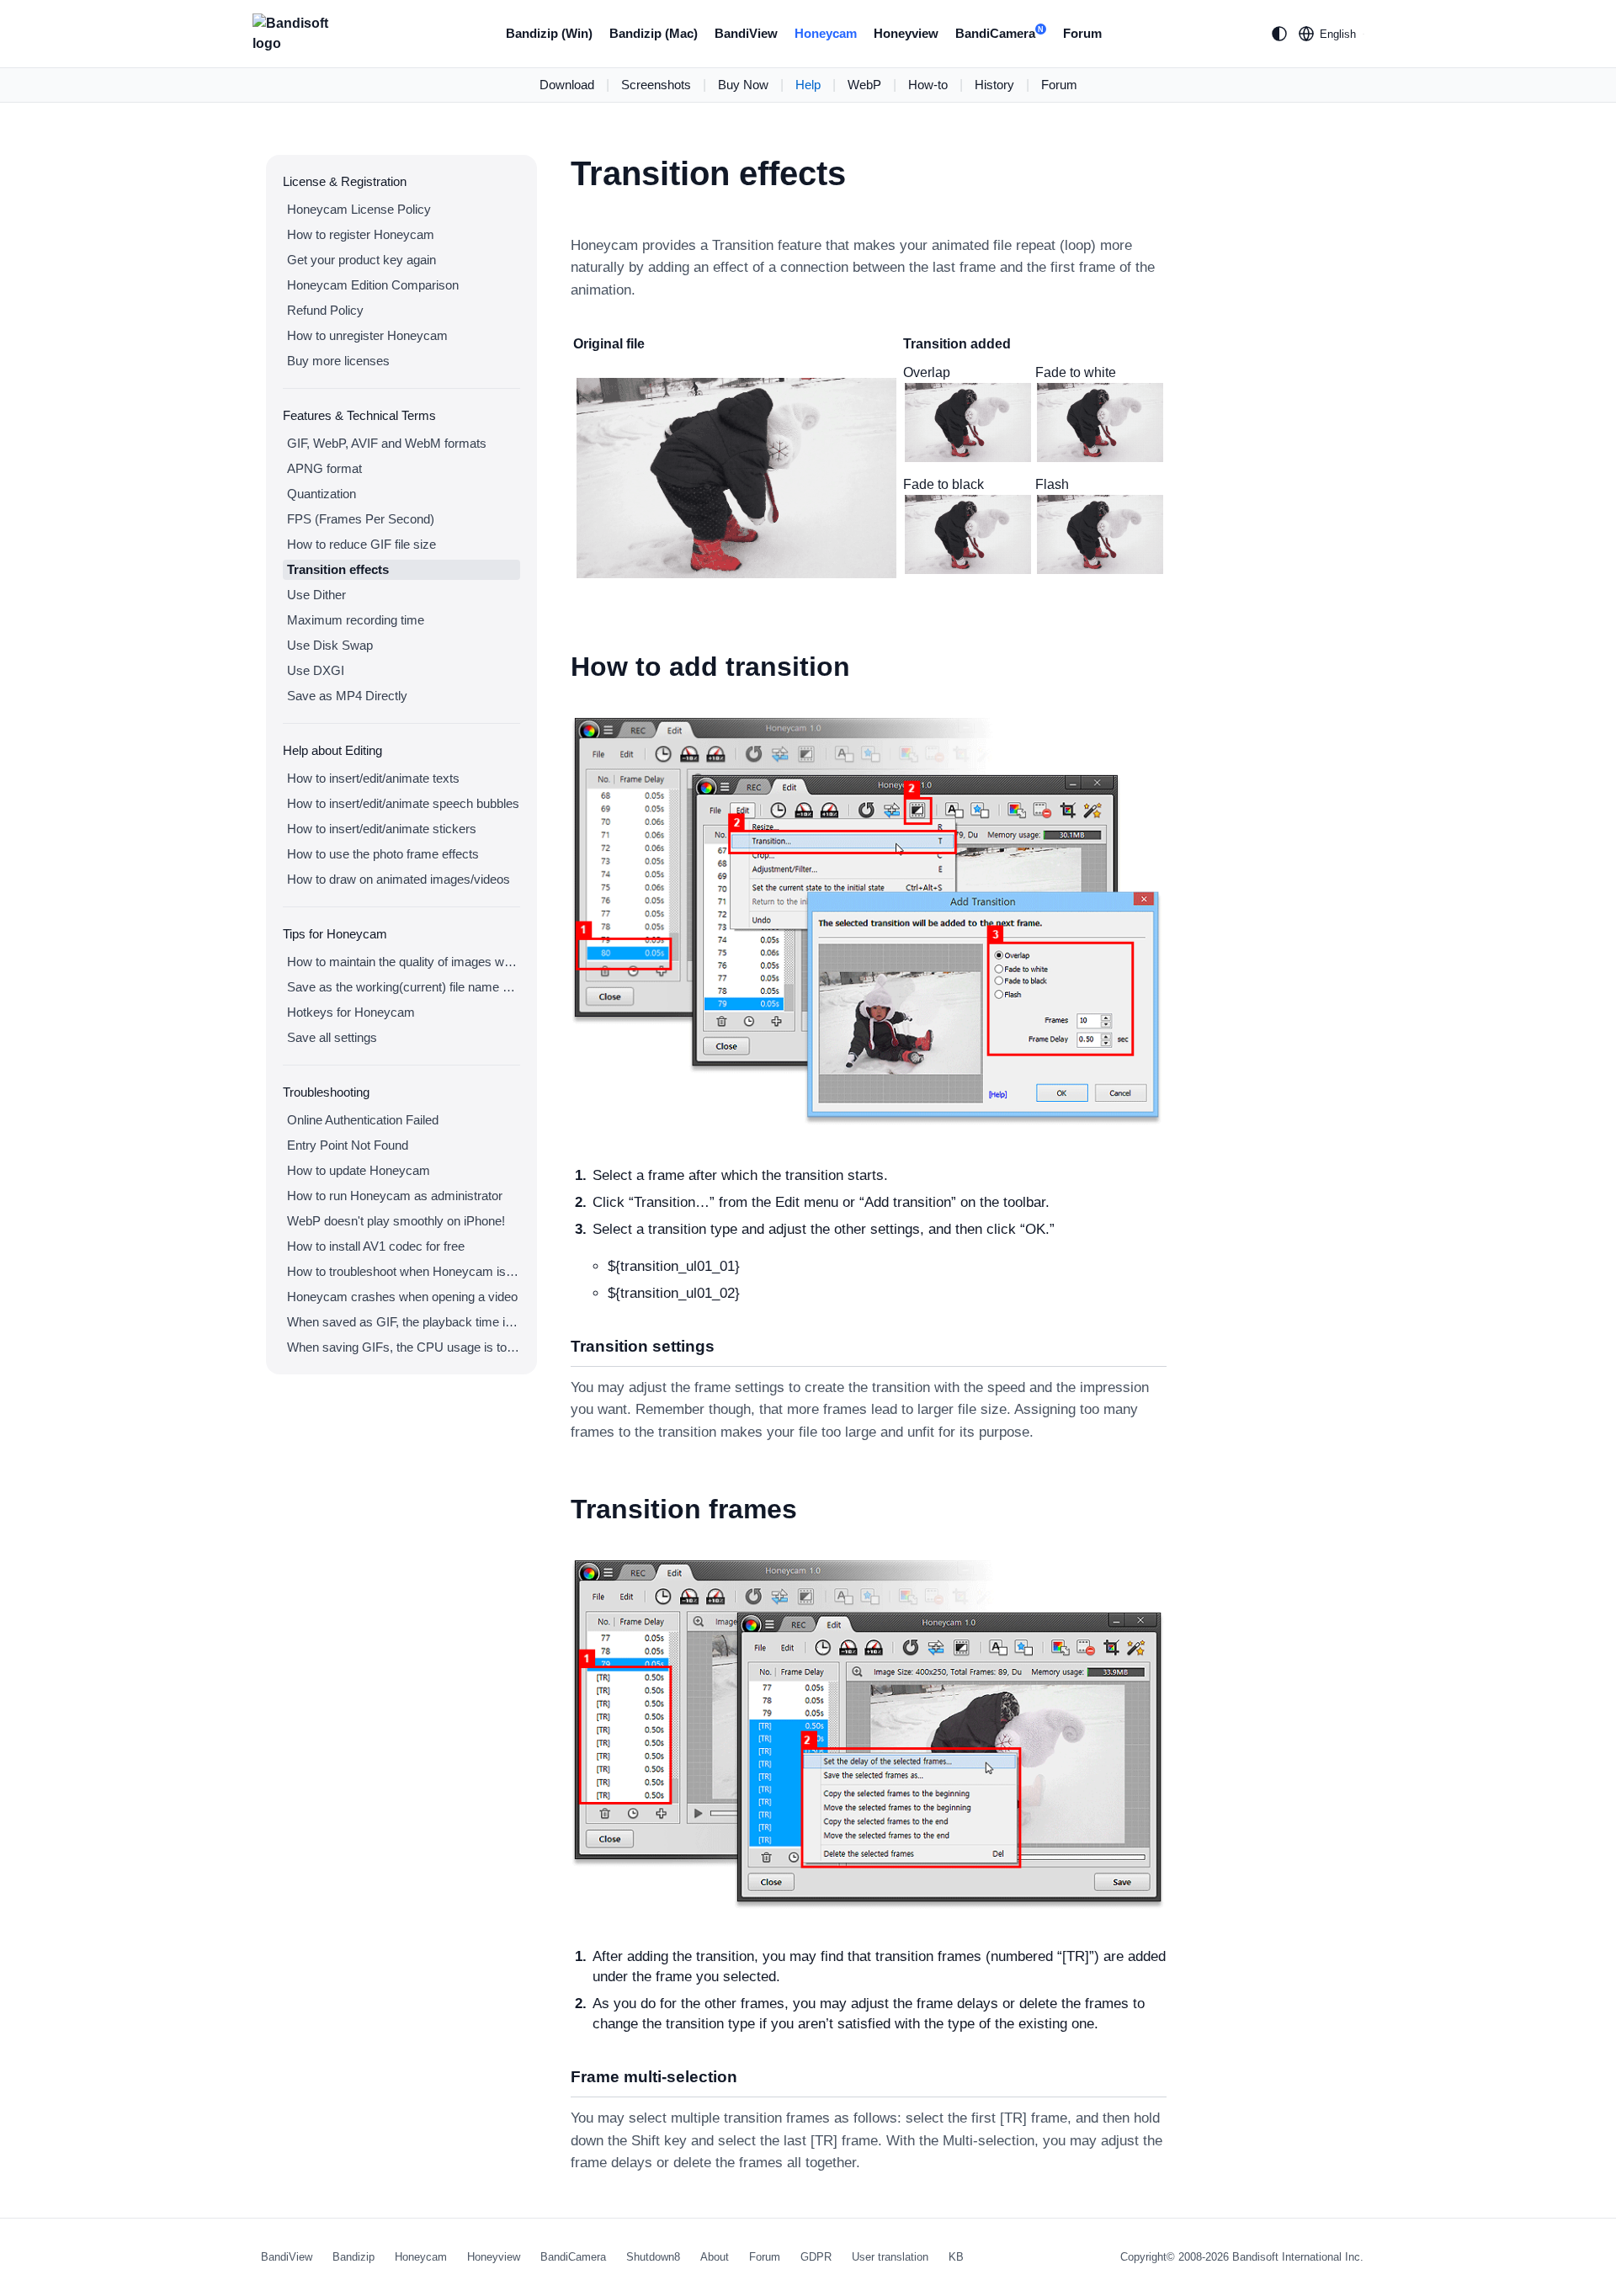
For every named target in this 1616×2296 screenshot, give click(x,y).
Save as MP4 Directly (347, 696)
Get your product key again (361, 260)
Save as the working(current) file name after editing (404, 987)
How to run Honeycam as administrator (395, 1196)
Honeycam (826, 33)
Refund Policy (325, 310)
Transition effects (338, 569)
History (994, 85)
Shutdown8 (653, 2257)
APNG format (324, 468)
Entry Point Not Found (348, 1145)
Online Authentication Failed (363, 1120)
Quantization (322, 494)
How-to (928, 85)
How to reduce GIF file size (361, 544)
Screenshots (656, 85)
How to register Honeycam (361, 234)
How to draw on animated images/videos (399, 879)
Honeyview (906, 33)
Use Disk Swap (330, 645)
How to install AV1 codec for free (376, 1246)
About (715, 2257)
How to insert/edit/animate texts (373, 778)
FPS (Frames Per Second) (361, 519)
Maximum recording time (356, 620)
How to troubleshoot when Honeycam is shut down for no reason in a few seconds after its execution (404, 1271)
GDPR (816, 2257)
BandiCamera (999, 33)
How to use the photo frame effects (383, 854)
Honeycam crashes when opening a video (402, 1297)
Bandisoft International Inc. (1298, 2257)
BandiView (746, 33)
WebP (864, 85)
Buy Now (743, 85)
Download (567, 85)
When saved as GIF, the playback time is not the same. (404, 1322)
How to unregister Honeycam (367, 335)
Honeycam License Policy (359, 209)
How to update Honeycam (359, 1170)
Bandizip (353, 2257)
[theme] (1279, 34)
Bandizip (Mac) (654, 33)
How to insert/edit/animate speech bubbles (403, 803)
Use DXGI (316, 670)
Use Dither (316, 595)
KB (956, 2257)
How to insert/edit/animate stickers (382, 829)
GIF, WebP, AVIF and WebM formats (387, 443)
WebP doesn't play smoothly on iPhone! (396, 1221)
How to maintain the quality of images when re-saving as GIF (404, 962)
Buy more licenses (338, 361)
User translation (890, 2257)
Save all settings (332, 1037)
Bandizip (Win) (549, 33)
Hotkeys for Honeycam (351, 1012)
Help (808, 85)
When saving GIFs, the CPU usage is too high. (404, 1347)
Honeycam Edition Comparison (373, 285)
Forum (1082, 33)
